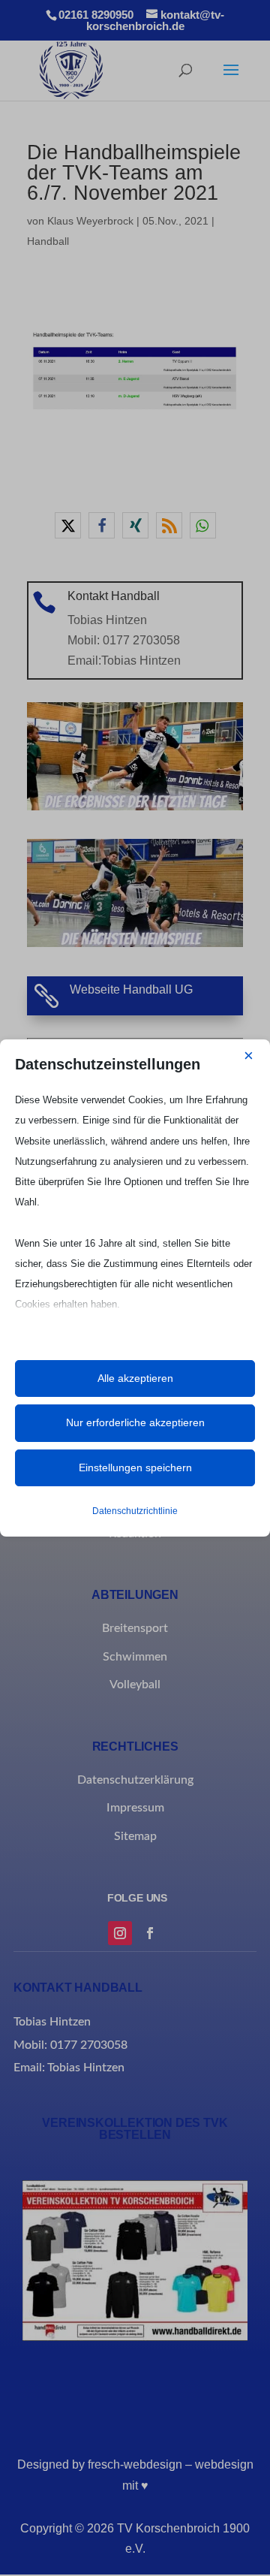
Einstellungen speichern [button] (135, 1467)
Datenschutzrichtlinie (135, 1511)
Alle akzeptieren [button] (135, 1378)
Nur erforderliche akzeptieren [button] (135, 1422)
